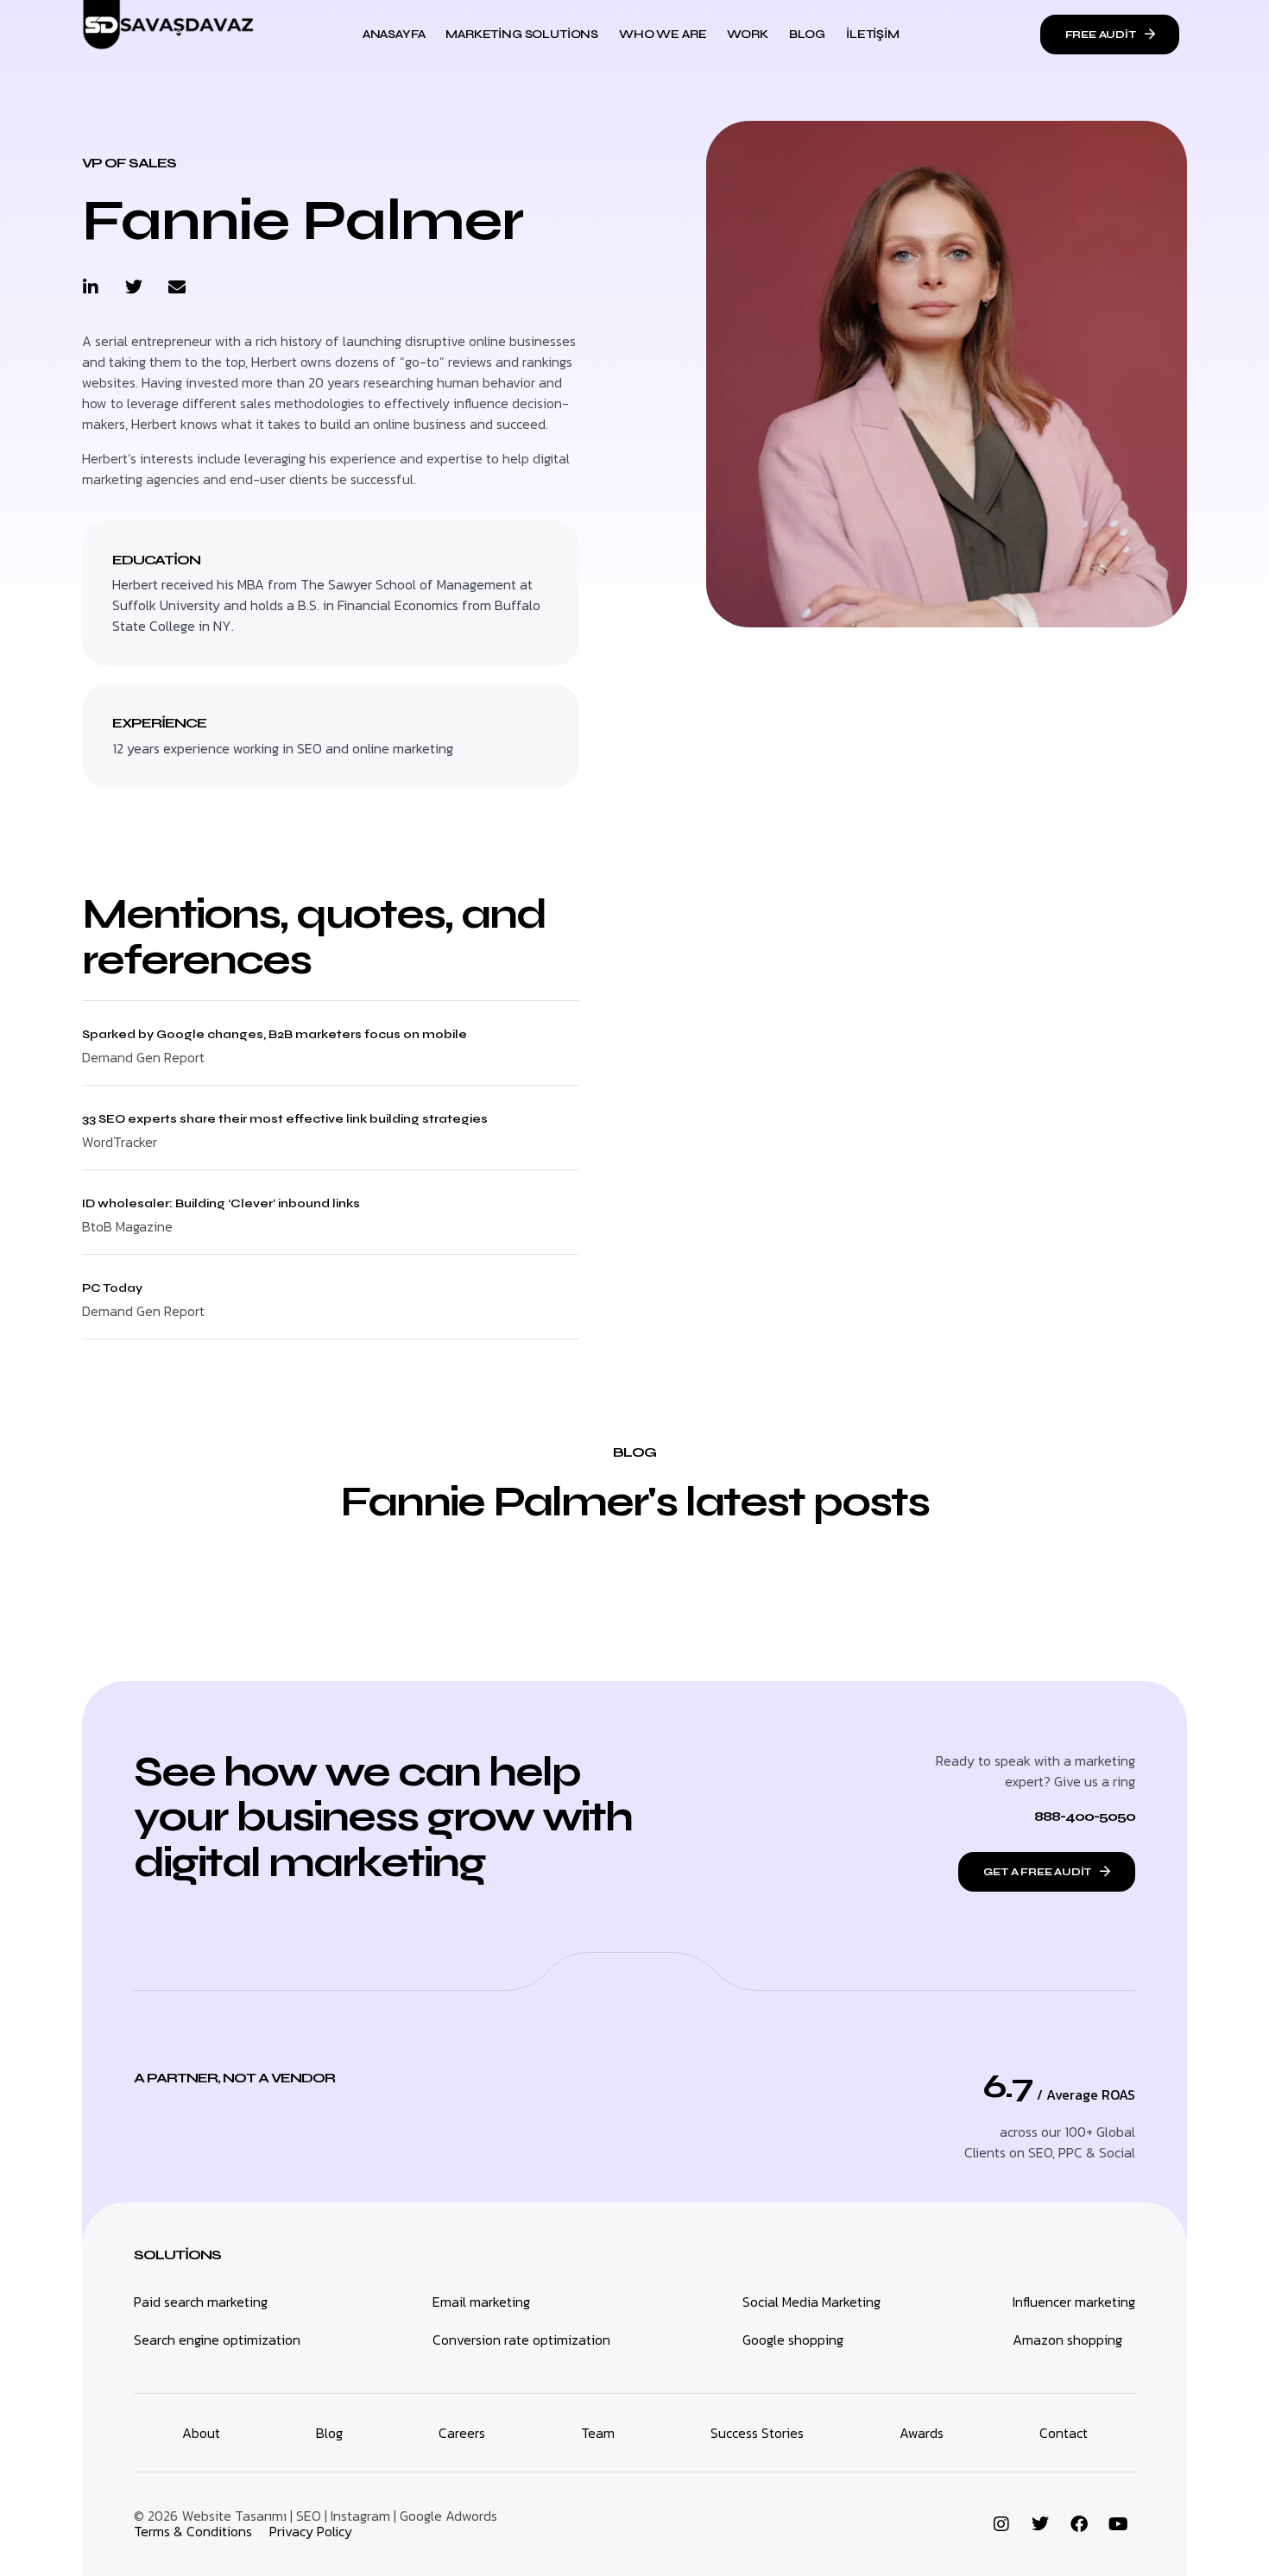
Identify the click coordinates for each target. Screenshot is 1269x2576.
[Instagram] (1001, 2524)
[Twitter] (134, 287)
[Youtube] (1118, 2524)
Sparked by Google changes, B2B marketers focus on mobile (275, 1034)
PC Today (112, 1288)
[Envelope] (177, 287)
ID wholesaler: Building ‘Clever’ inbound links (221, 1203)
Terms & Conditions (193, 2531)
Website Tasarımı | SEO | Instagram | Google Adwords (340, 2516)
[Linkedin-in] (91, 287)
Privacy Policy (311, 2531)
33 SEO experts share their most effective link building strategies (285, 1119)
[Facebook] (1079, 2524)
